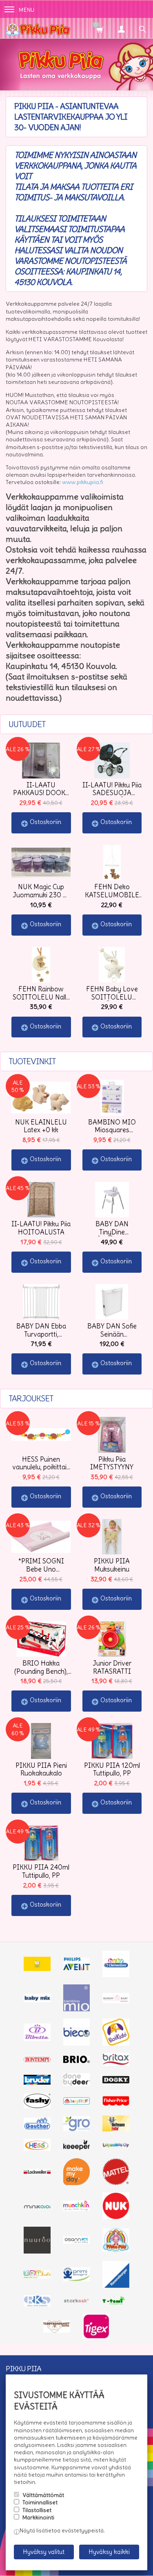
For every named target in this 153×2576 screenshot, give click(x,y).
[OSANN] (77, 2242)
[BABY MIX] (37, 2000)
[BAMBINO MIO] (77, 2009)
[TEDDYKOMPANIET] (57, 2330)
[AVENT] (77, 1968)
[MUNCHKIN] (77, 2209)
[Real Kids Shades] (37, 2304)
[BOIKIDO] (116, 2043)
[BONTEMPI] (37, 2060)
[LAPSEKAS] (116, 2146)
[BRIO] (77, 2061)
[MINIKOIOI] (37, 2207)
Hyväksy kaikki (109, 2552)
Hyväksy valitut (44, 2552)
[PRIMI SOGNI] (77, 2279)
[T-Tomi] (116, 2304)
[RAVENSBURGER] (116, 2286)
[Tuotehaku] (142, 28)
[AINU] (37, 1969)
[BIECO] (77, 2043)
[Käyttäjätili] (121, 28)
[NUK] (116, 2217)
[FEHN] (77, 2102)
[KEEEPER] (77, 2148)
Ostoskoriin (45, 822)
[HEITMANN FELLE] (116, 2129)
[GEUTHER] (37, 2127)
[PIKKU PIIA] (116, 2250)
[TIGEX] (96, 2337)
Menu (27, 10)
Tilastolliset (37, 2510)
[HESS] (37, 2149)
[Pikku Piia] (65, 28)
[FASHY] (37, 2106)
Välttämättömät (43, 2495)
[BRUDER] (37, 2083)
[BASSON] (116, 2001)
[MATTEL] (116, 2183)
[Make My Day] (77, 2183)
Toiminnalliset (40, 2502)
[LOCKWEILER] (37, 2173)
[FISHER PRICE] (116, 2104)
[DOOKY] (116, 2081)
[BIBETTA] (37, 2039)
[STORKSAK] (77, 2302)
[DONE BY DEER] (77, 2084)
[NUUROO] (37, 2252)
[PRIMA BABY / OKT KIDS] (37, 2276)
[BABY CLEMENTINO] (116, 1975)
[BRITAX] (116, 2064)
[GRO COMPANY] (77, 2129)
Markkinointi (38, 2517)
